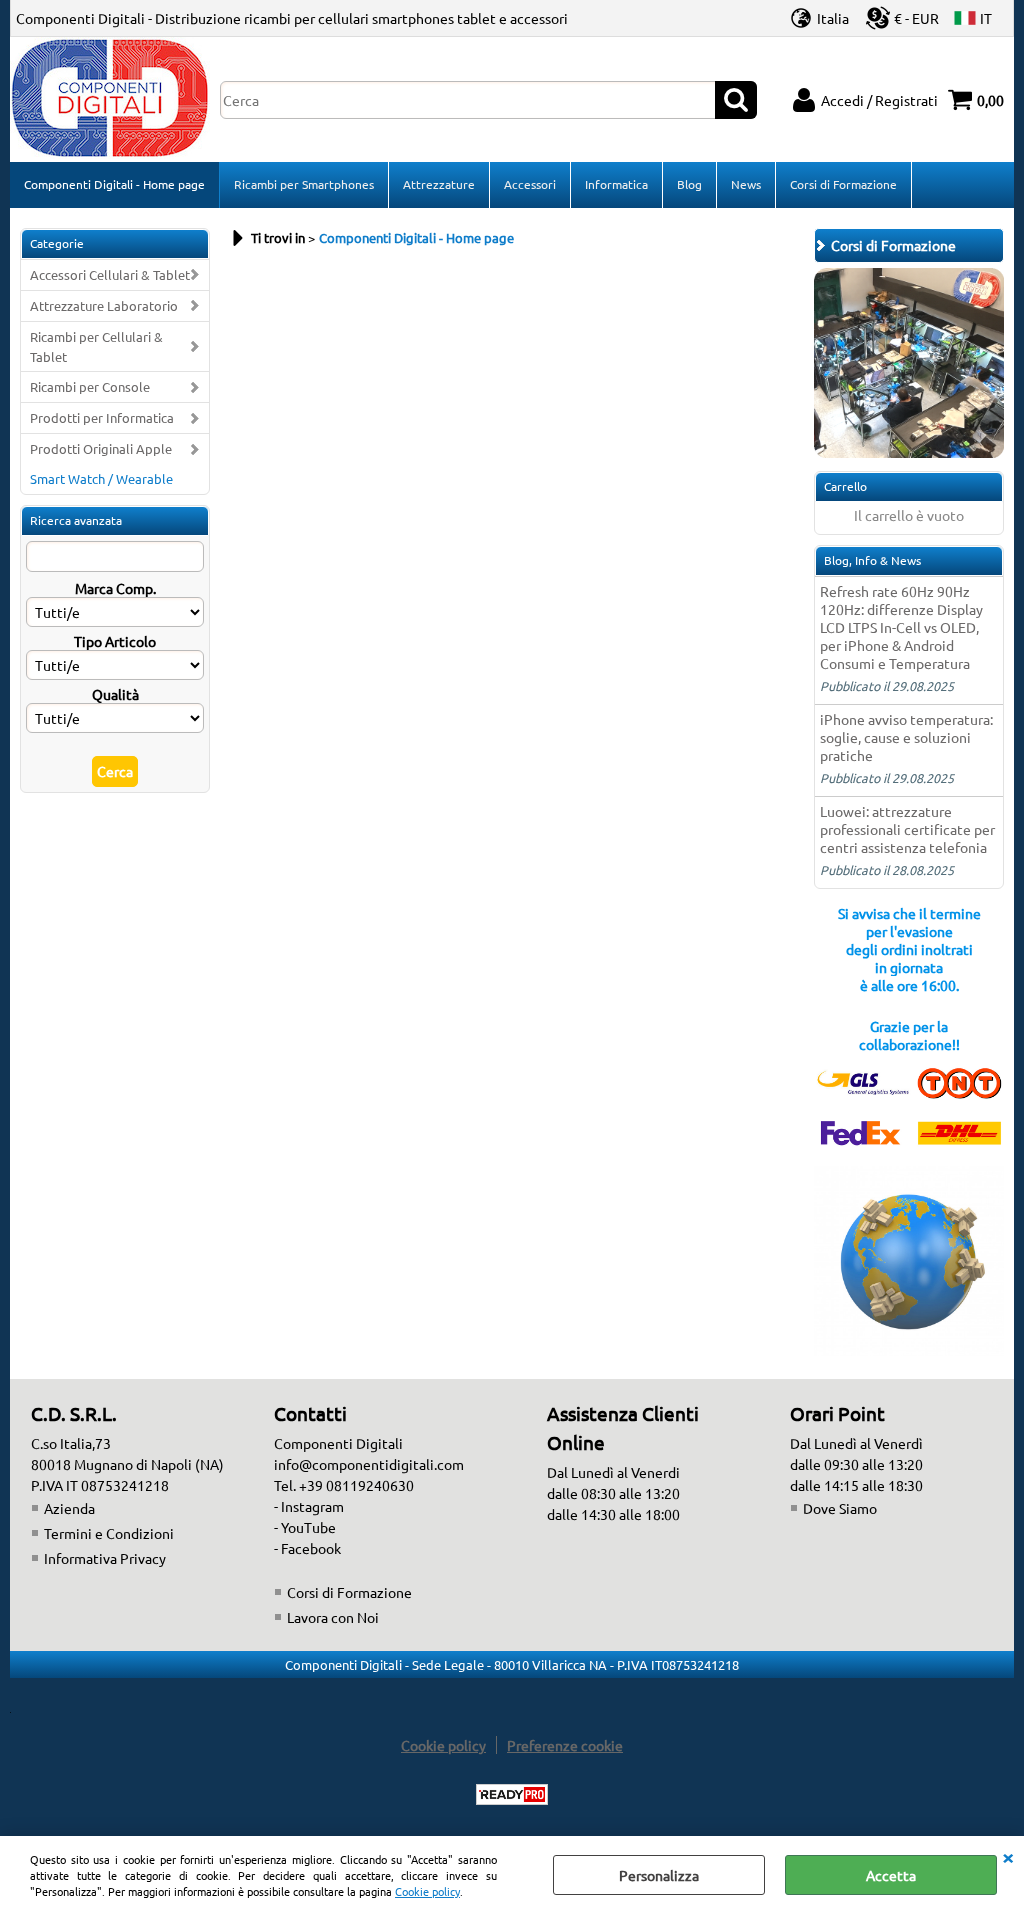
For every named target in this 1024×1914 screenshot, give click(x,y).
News (746, 184)
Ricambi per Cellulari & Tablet (96, 346)
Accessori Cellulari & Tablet (110, 274)
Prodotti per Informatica (102, 417)
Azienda (69, 1508)
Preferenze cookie (565, 1745)
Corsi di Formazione (843, 184)
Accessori (530, 184)
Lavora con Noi (333, 1617)
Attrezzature (439, 184)
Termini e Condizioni (109, 1533)
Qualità (115, 694)
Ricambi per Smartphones (304, 184)
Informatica (616, 184)
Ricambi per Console (90, 386)
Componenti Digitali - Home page (114, 184)
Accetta (891, 1875)
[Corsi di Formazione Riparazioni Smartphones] (909, 452)
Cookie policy (427, 1891)
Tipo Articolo (115, 641)
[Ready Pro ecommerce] (512, 1794)
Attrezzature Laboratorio (104, 305)
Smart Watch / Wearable (101, 478)
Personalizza (659, 1875)
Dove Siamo (840, 1508)
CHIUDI (1008, 1856)
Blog (689, 184)
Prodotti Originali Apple (101, 448)
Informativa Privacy (105, 1558)
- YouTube (305, 1527)
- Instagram (309, 1506)
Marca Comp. (115, 588)
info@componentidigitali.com (369, 1464)
